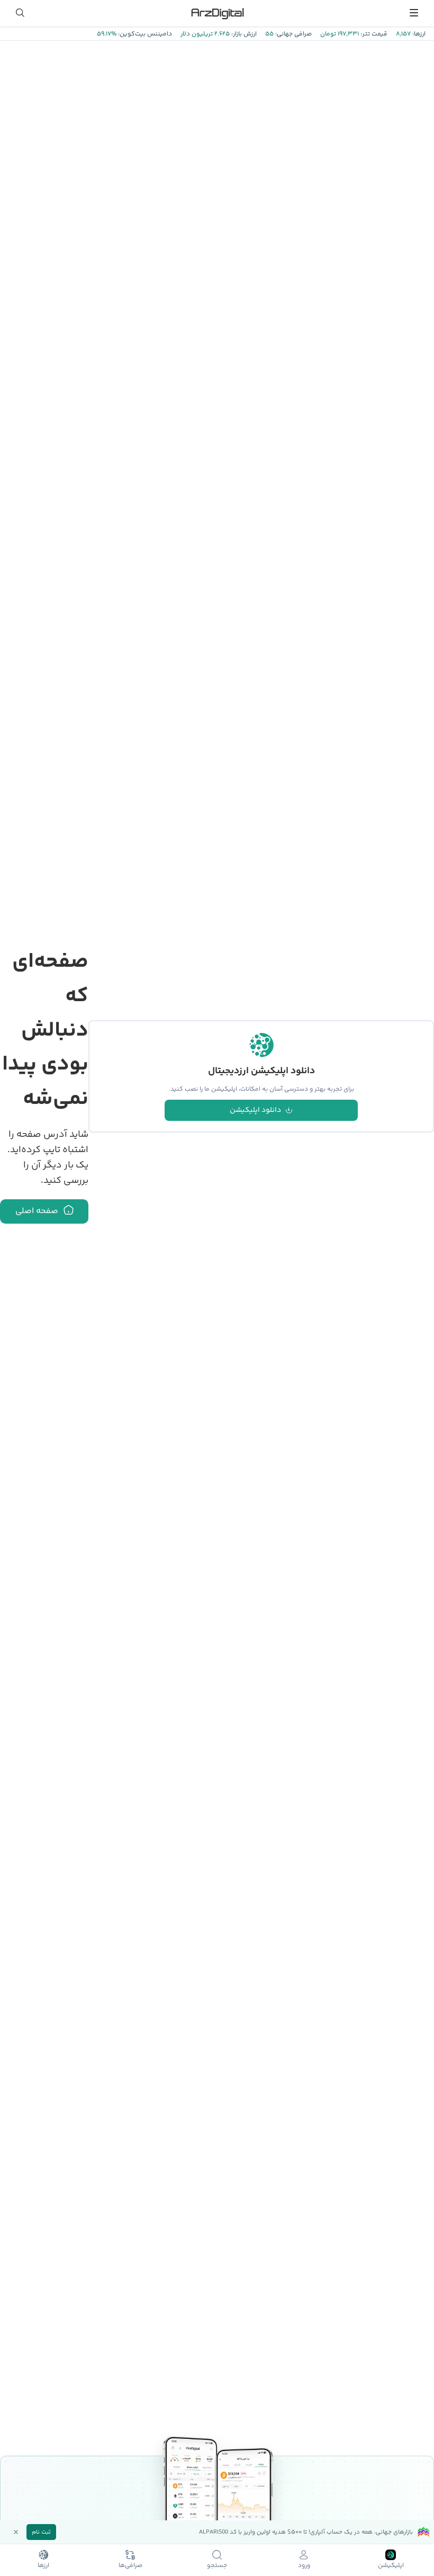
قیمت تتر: (373, 34)
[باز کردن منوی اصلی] (414, 13)
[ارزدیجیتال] (217, 13)
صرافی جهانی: (293, 34)
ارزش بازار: (243, 34)
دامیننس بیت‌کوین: (144, 34)
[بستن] (16, 2532)
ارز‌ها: (418, 34)
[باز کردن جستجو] (20, 13)
